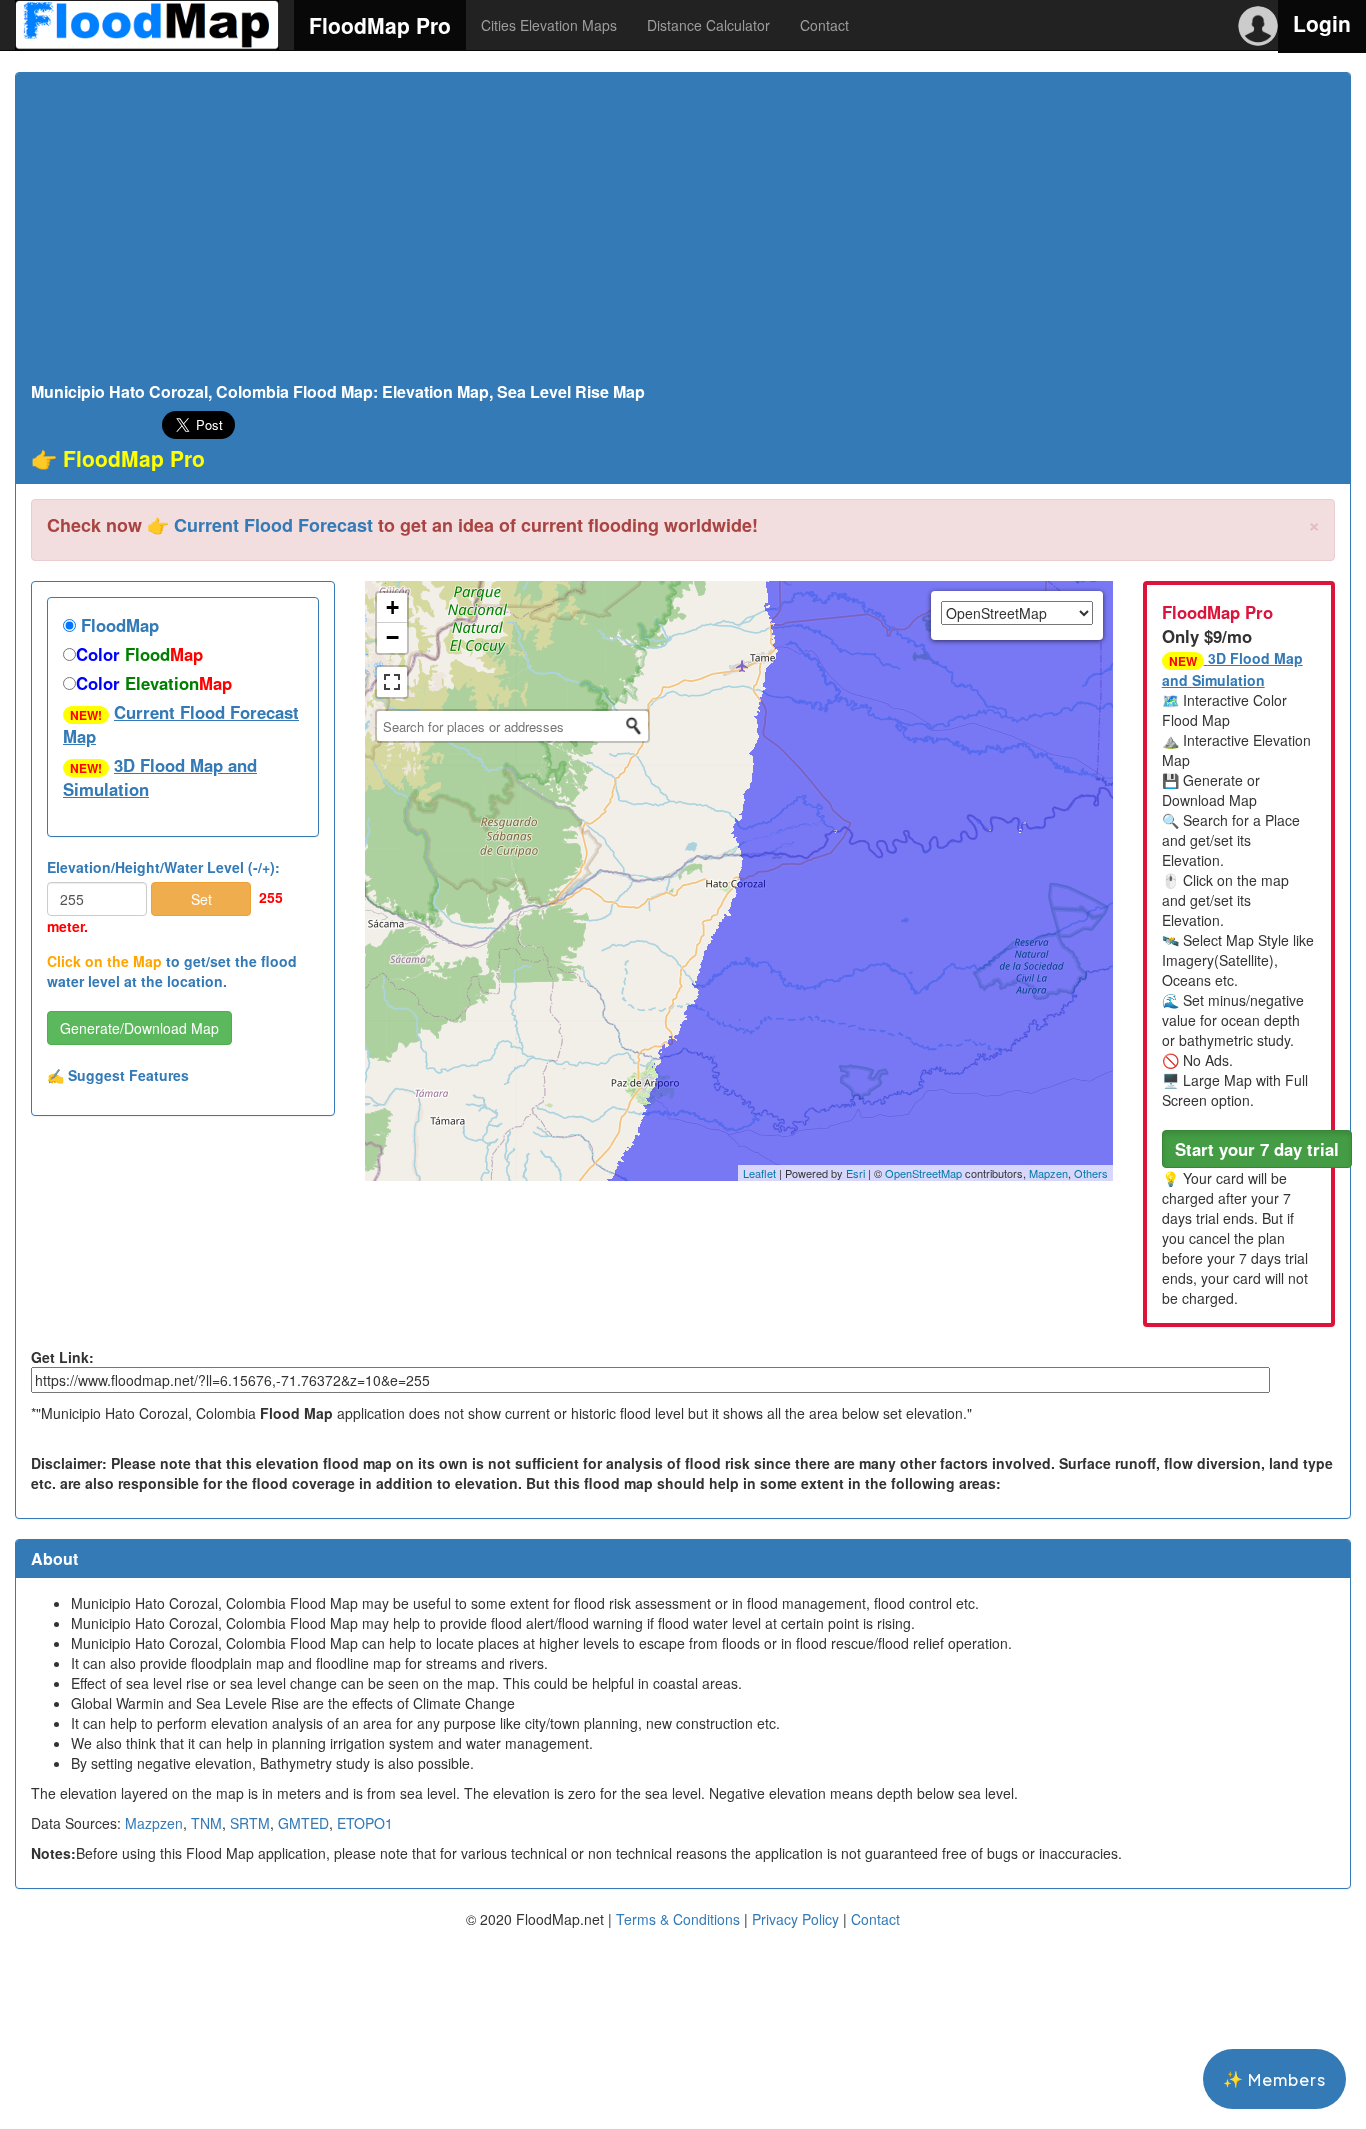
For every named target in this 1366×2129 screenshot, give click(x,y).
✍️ (118, 1075)
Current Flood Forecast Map (181, 724)
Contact (824, 25)
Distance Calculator (708, 25)
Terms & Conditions (678, 1919)
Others (1091, 1173)
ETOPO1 (365, 1823)
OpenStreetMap (923, 1173)
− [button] (392, 637)
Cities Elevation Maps (549, 25)
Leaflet (759, 1173)
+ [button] (392, 607)
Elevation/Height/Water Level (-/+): (163, 867)
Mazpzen (154, 1823)
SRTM (250, 1823)
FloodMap (117, 625)
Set (201, 899)
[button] (1257, 1149)
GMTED (303, 1823)
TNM (206, 1823)
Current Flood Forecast (273, 525)
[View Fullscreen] (392, 682)
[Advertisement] (683, 233)
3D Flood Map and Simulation (160, 777)
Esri (855, 1173)
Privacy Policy (795, 1919)
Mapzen (1048, 1173)
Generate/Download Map (139, 1028)
